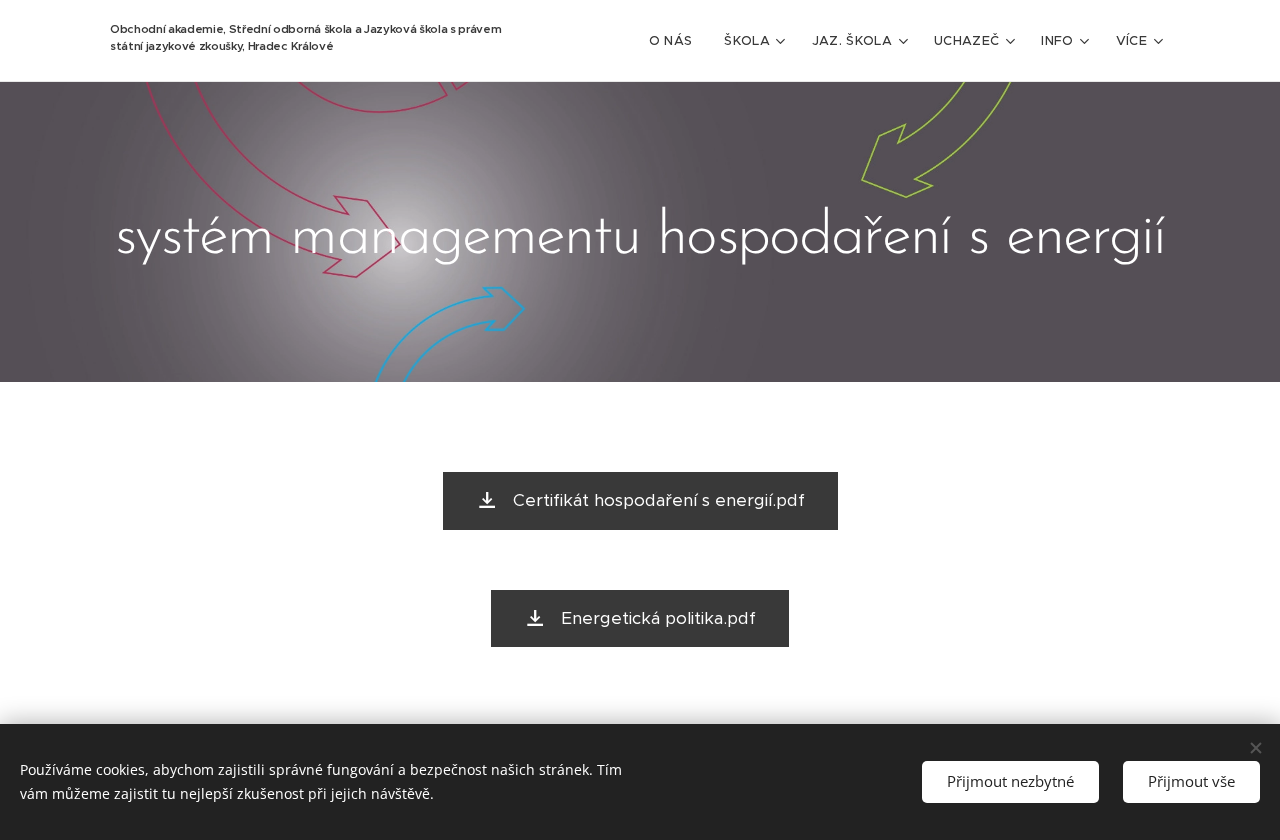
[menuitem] (676, 41)
